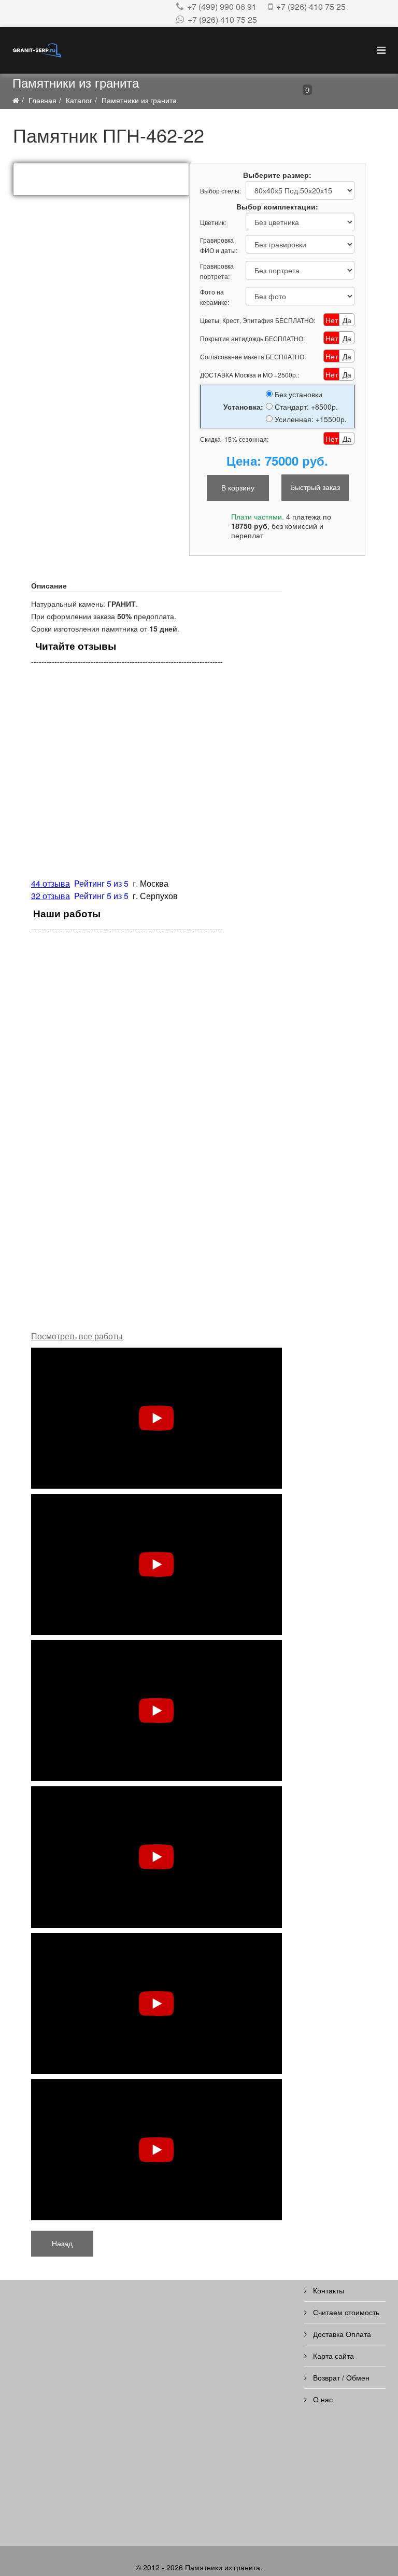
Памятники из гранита (139, 100)
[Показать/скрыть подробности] (283, 93)
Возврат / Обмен (340, 2377)
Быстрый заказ (315, 487)
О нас (322, 2399)
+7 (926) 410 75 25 (311, 6)
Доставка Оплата (341, 2334)
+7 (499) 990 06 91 (222, 6)
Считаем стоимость (345, 2312)
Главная (42, 100)
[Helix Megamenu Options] (381, 50)
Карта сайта (332, 2356)
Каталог (79, 100)
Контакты (328, 2290)
